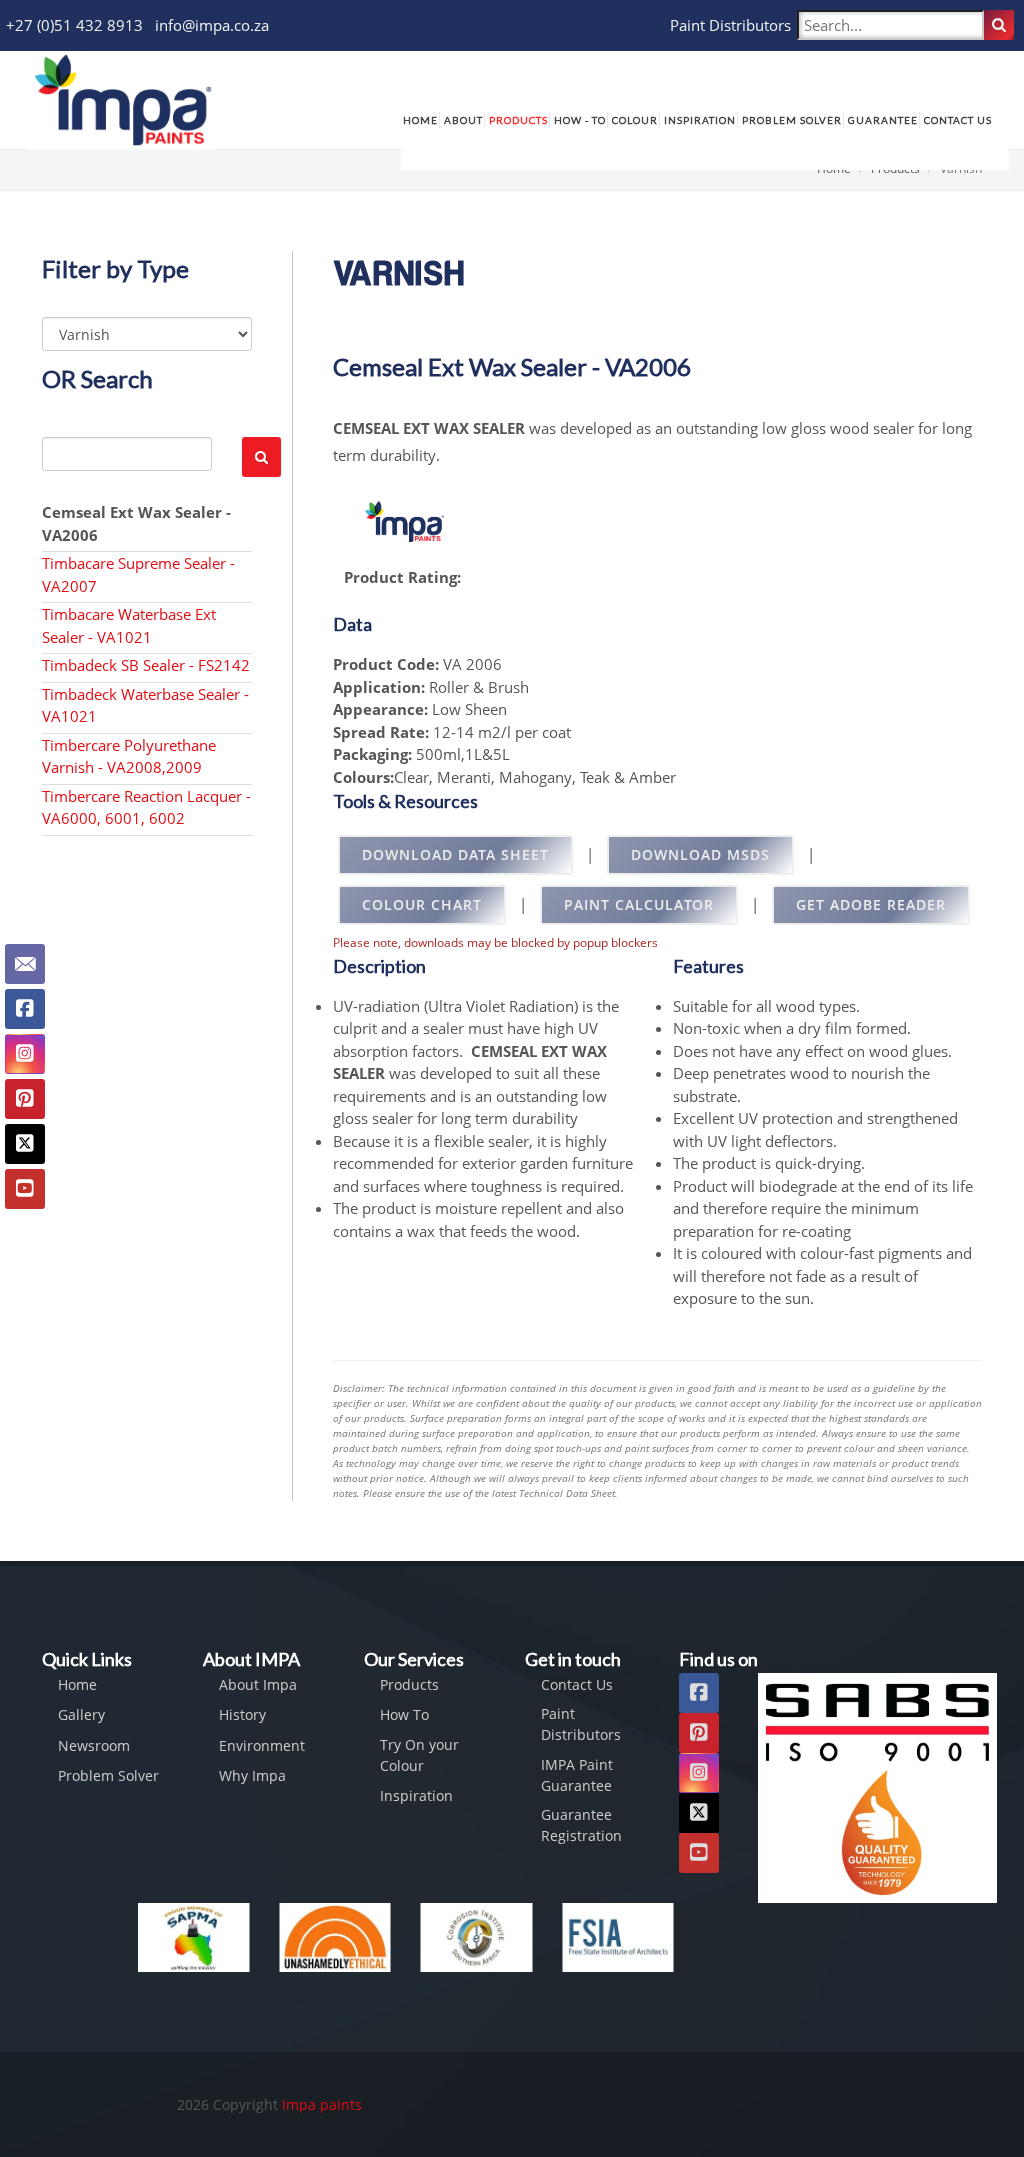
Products (409, 1684)
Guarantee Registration (581, 1825)
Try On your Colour (419, 1755)
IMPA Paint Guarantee (577, 1775)
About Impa (258, 1684)
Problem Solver (108, 1775)
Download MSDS (700, 854)
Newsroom (94, 1745)
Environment (262, 1745)
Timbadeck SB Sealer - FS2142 (146, 665)
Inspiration (416, 1795)
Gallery (81, 1714)
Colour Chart (422, 904)
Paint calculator (639, 904)
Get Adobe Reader (871, 904)
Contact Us (577, 1684)
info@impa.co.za (212, 25)
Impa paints (322, 2104)
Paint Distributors (730, 25)
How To (404, 1714)
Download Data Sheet (455, 854)
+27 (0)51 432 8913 (74, 25)
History (242, 1714)
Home (77, 1684)
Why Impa (252, 1775)
